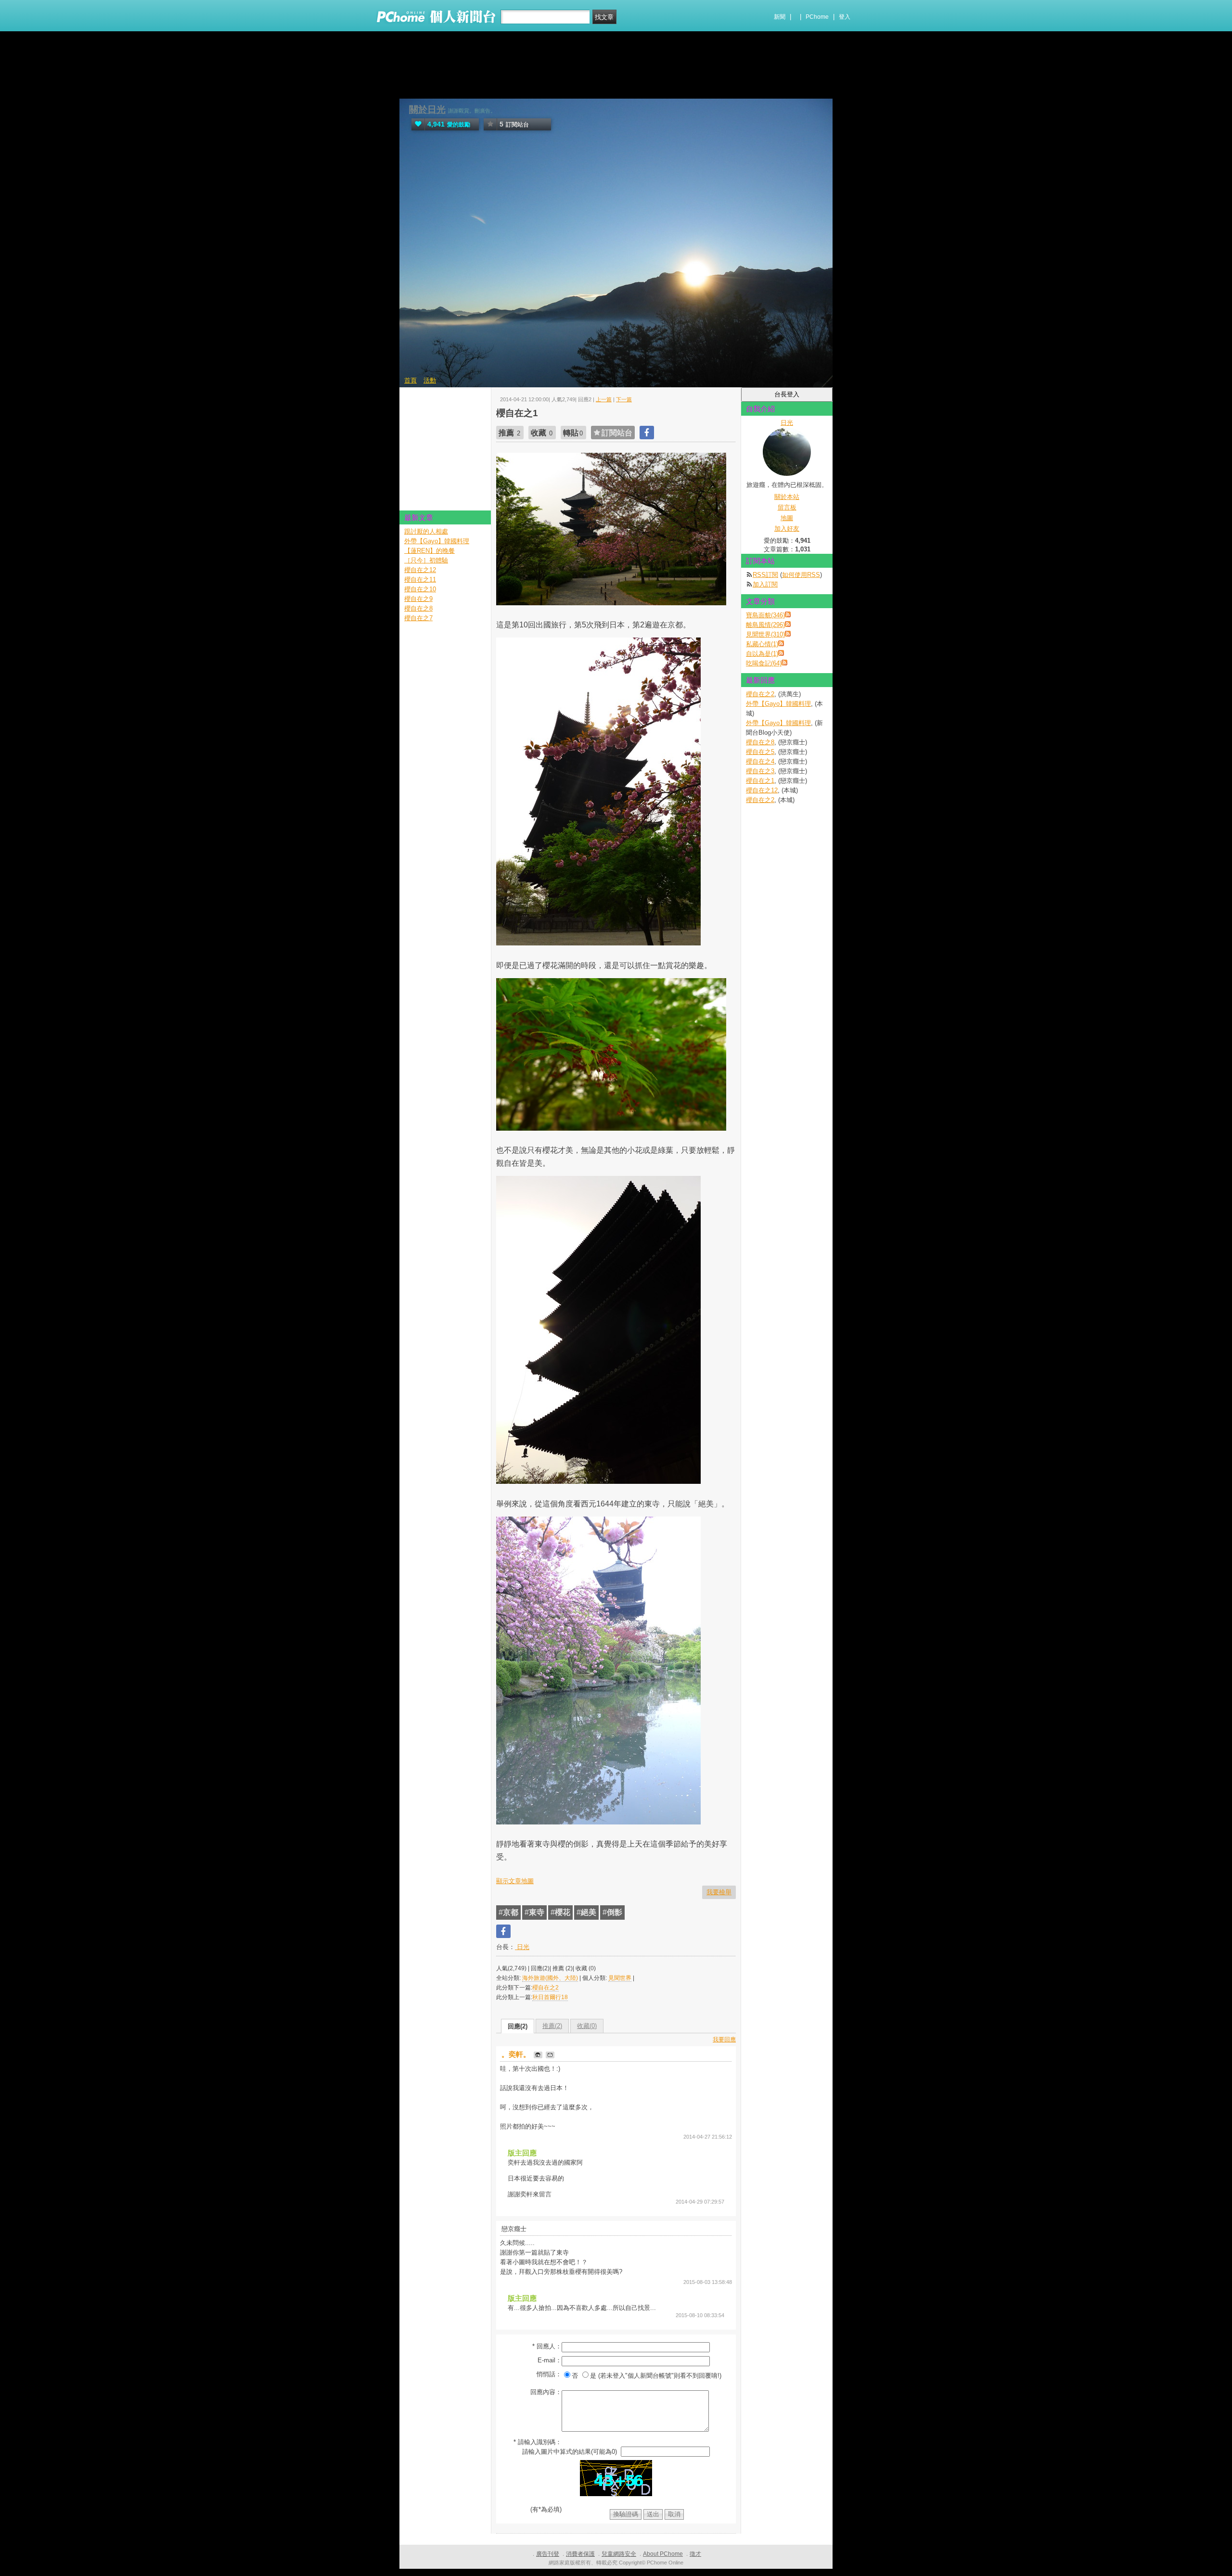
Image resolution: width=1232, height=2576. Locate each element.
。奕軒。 (517, 2054)
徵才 (695, 2554)
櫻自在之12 (762, 790)
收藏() (587, 2026)
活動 (430, 380)
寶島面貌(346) (765, 615)
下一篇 (624, 399)
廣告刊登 (548, 2554)
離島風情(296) (765, 625)
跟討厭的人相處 (426, 531)
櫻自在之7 (418, 618)
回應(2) (518, 2026)
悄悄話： (549, 2374)
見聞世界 (620, 1978)
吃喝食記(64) (764, 663)
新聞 (780, 17)
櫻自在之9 (418, 599)
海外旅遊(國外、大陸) (550, 1978)
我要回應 (724, 2040)
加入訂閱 (765, 584)
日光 (522, 1947)
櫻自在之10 (420, 589)
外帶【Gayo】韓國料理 (778, 704)
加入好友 (787, 529)
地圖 (787, 518)
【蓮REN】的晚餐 (430, 551)
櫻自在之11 (420, 580)
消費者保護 (580, 2554)
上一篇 (604, 399)
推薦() (552, 2026)
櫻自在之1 (760, 781)
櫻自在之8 (760, 742)
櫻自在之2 (545, 1988)
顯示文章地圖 (515, 1881)
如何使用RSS (801, 575)
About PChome (663, 2554)
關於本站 (787, 497)
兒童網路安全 (619, 2554)
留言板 (787, 507)
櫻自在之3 (760, 771)
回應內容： (546, 2392)
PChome (817, 17)
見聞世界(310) (765, 634)
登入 (845, 17)
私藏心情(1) (762, 644)
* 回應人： (547, 2346)
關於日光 (427, 109)
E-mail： (550, 2360)
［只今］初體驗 (426, 560)
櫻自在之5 (760, 752)
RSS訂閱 (765, 575)
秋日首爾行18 (550, 1997)
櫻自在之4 (760, 761)
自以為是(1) (762, 654)
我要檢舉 (719, 1892)
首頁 (411, 380)
